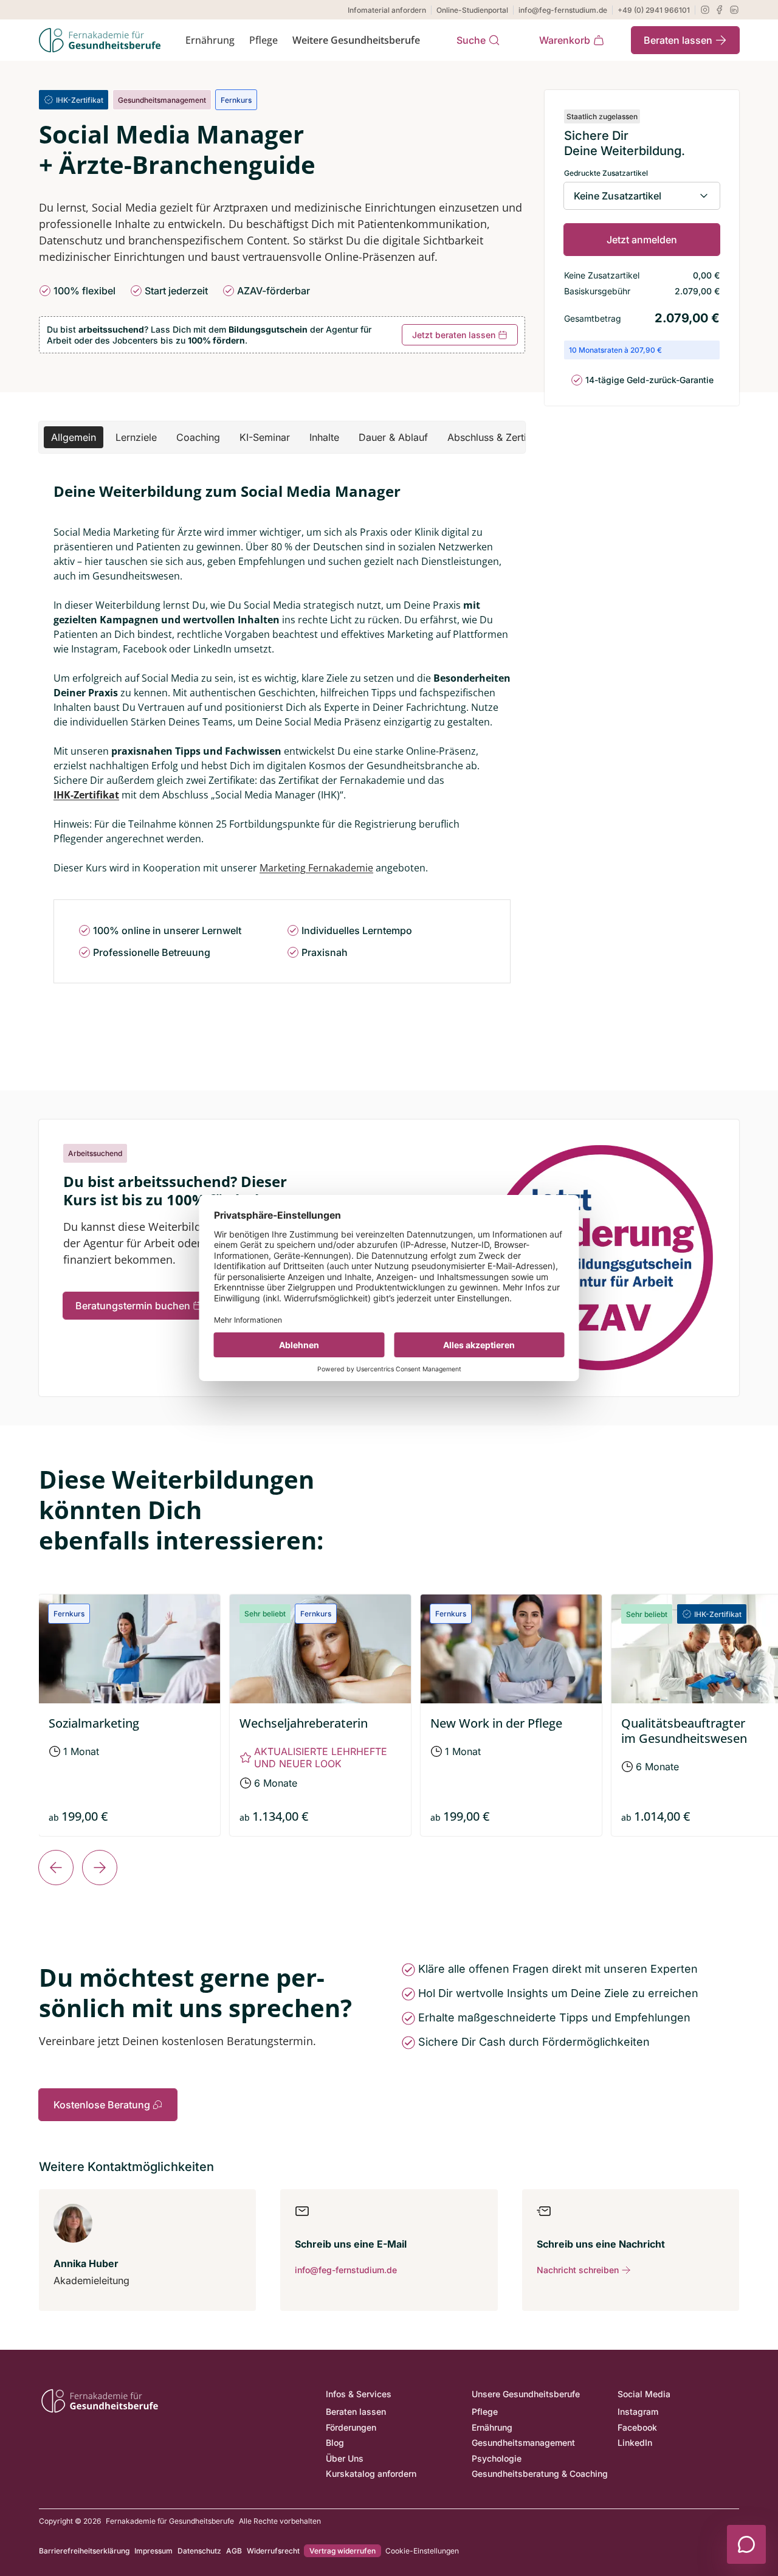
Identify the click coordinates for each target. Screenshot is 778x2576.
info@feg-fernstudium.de (563, 10)
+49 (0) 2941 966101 (654, 10)
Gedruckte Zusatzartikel (606, 173)
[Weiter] (100, 1868)
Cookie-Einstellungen (422, 2551)
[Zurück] (56, 1868)
